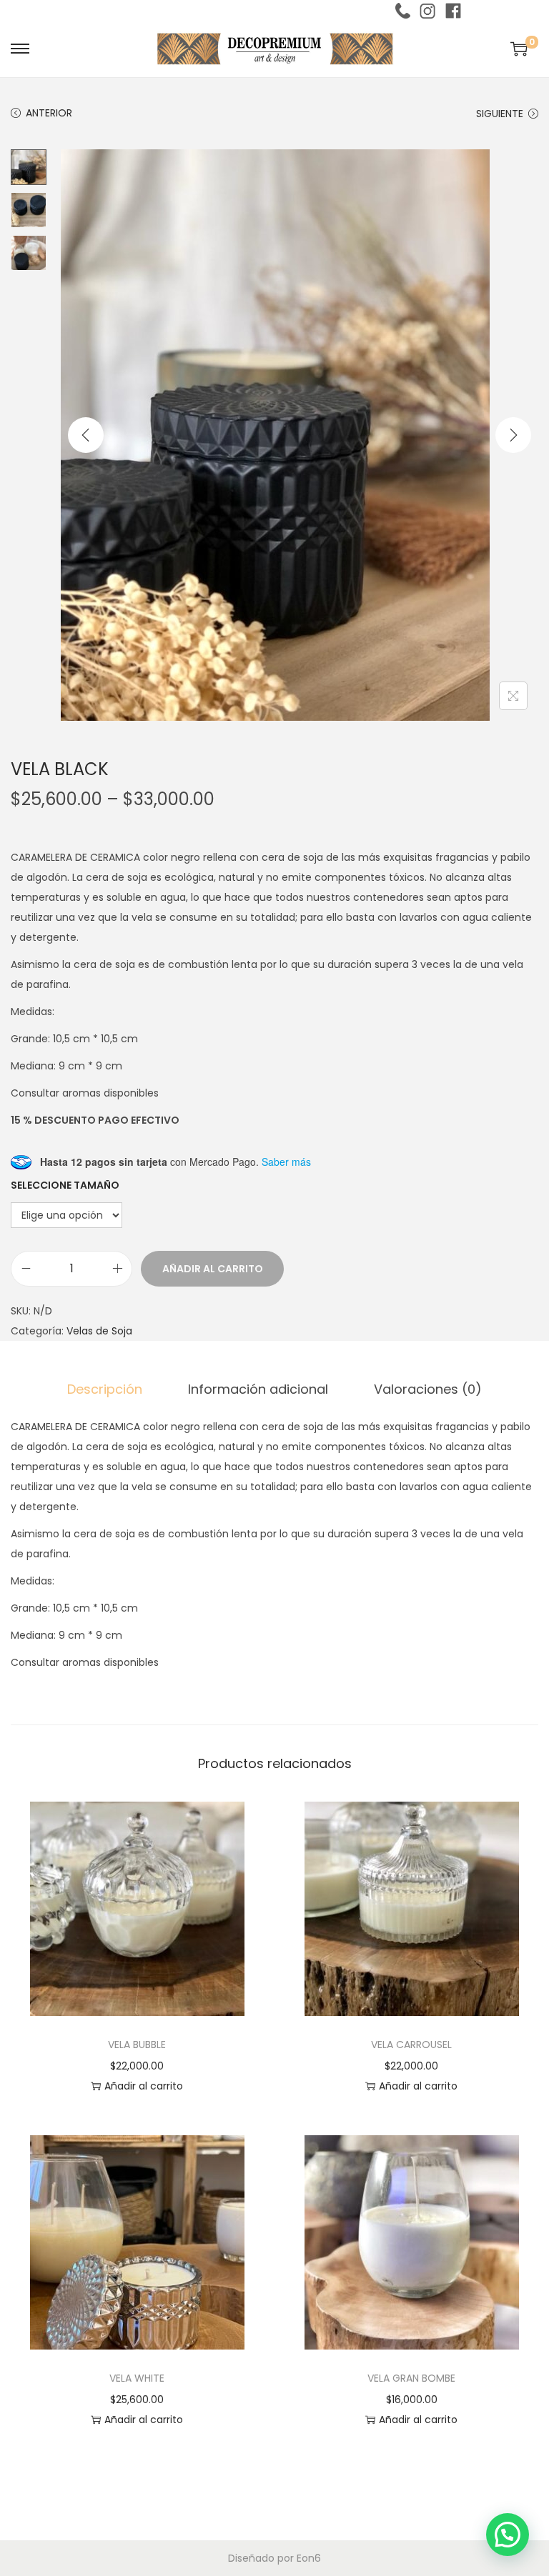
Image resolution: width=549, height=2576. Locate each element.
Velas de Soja (99, 1331)
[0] (519, 49)
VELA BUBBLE (137, 2045)
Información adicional (258, 1389)
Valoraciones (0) (428, 1389)
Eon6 (309, 2558)
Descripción (105, 1389)
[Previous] (86, 435)
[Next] (513, 435)
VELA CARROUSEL (411, 2045)
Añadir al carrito (213, 1269)
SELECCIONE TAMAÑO (65, 1185)
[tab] (105, 1389)
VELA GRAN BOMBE (411, 2378)
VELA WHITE (137, 2378)
